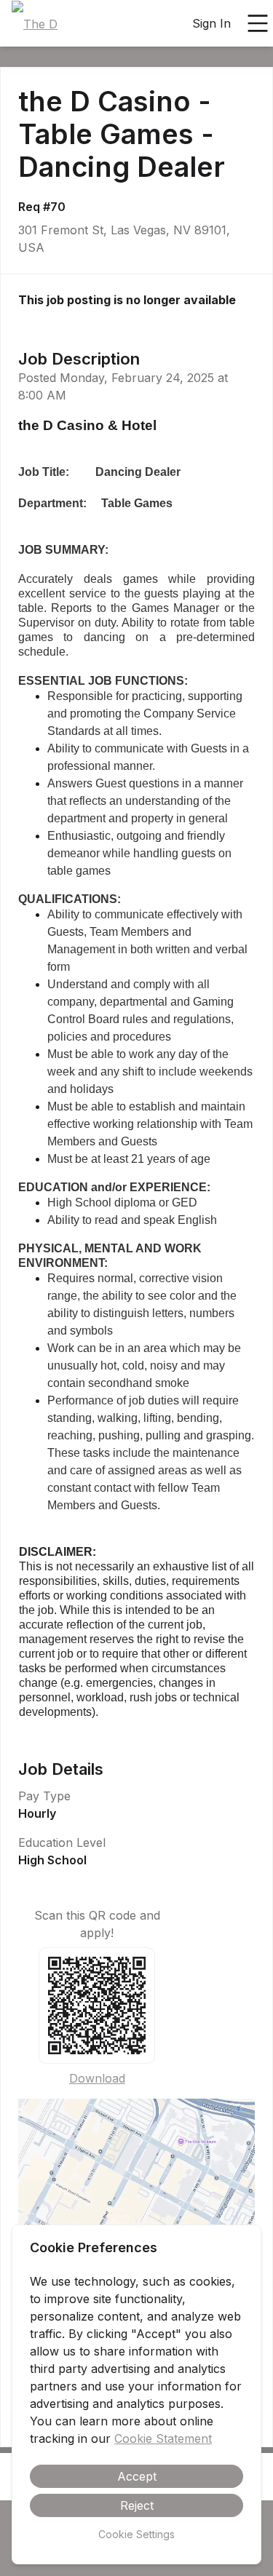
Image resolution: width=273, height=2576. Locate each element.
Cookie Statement (163, 2438)
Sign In (211, 23)
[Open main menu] (258, 23)
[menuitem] (35, 24)
